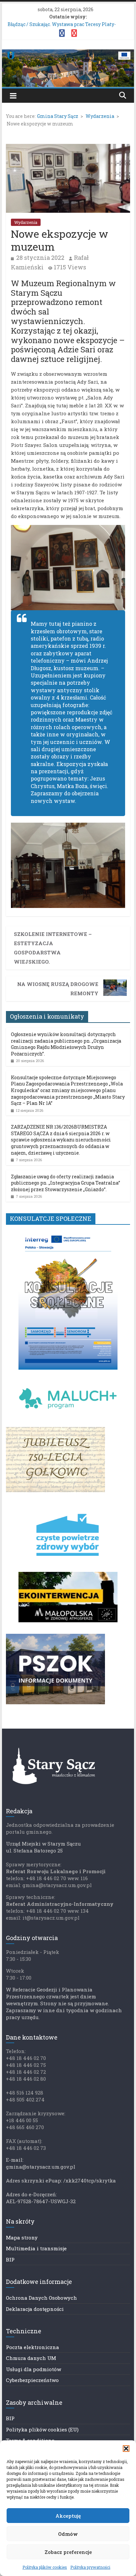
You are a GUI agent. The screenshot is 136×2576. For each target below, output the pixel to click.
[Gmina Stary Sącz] (68, 54)
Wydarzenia (26, 222)
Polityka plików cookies (45, 2567)
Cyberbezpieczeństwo (32, 2380)
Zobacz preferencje (68, 2552)
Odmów (68, 2534)
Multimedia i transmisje (36, 2248)
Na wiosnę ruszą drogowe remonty (58, 989)
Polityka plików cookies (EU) (42, 2429)
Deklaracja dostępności (35, 2309)
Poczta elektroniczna (33, 2347)
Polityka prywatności (90, 2567)
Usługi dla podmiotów (34, 2369)
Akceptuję (68, 2516)
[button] (126, 2449)
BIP (10, 2260)
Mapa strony (22, 2237)
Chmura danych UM (31, 2358)
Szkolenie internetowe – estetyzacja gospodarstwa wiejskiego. (53, 948)
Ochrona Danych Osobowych (41, 2298)
